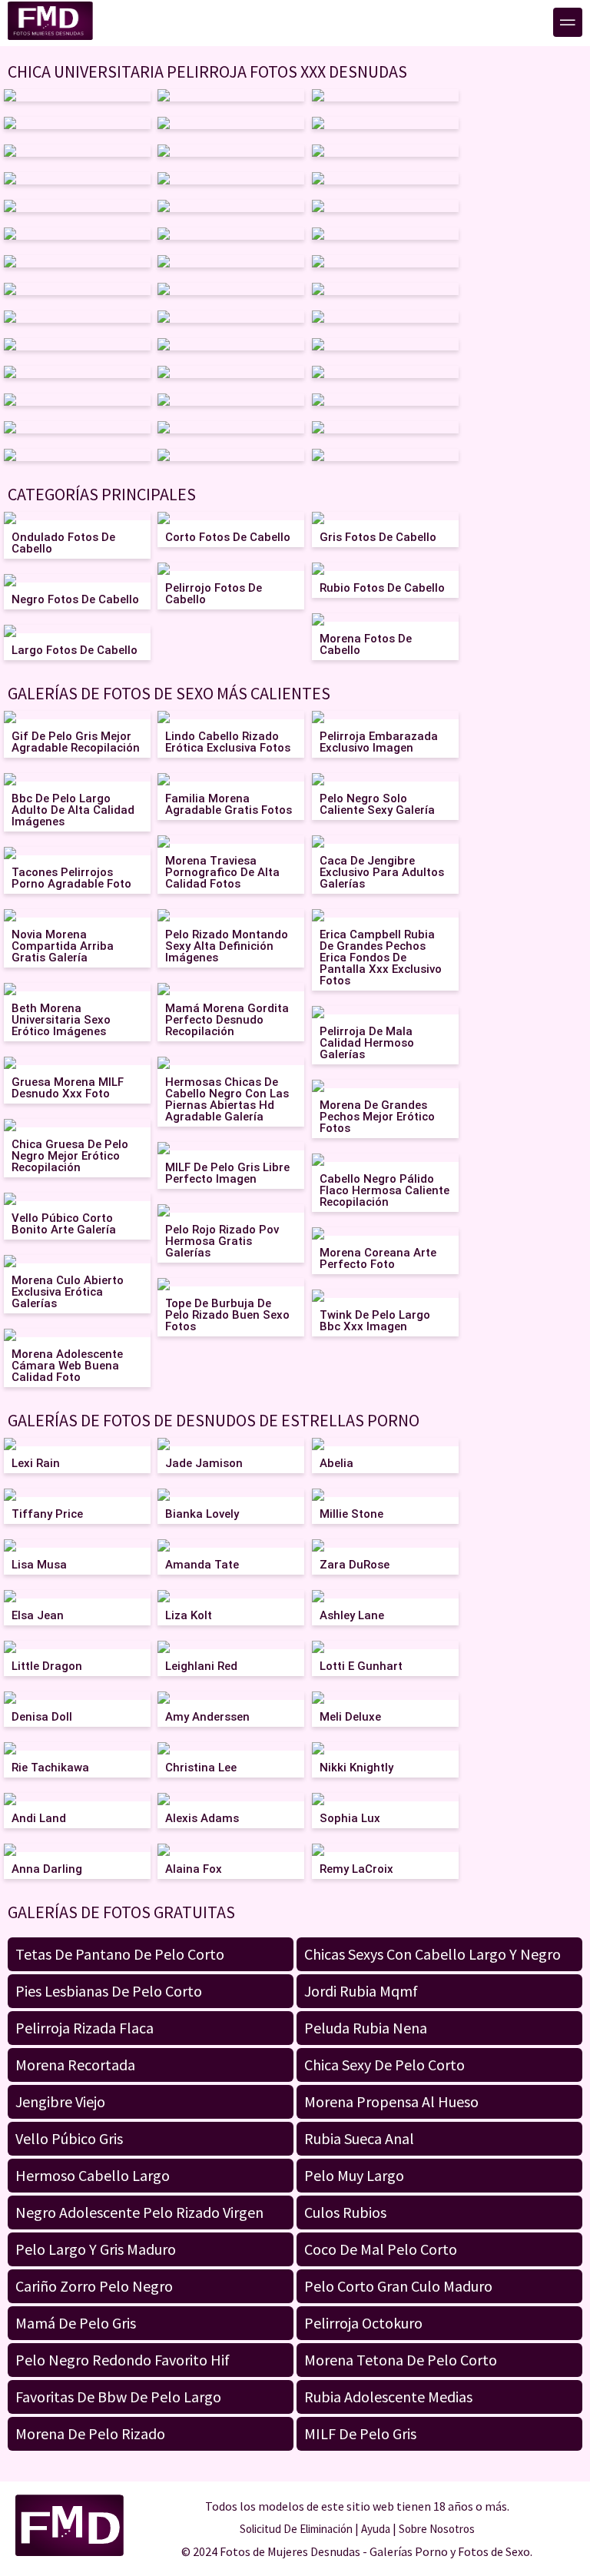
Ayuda (376, 2529)
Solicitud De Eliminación (296, 2529)
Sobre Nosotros (437, 2529)
